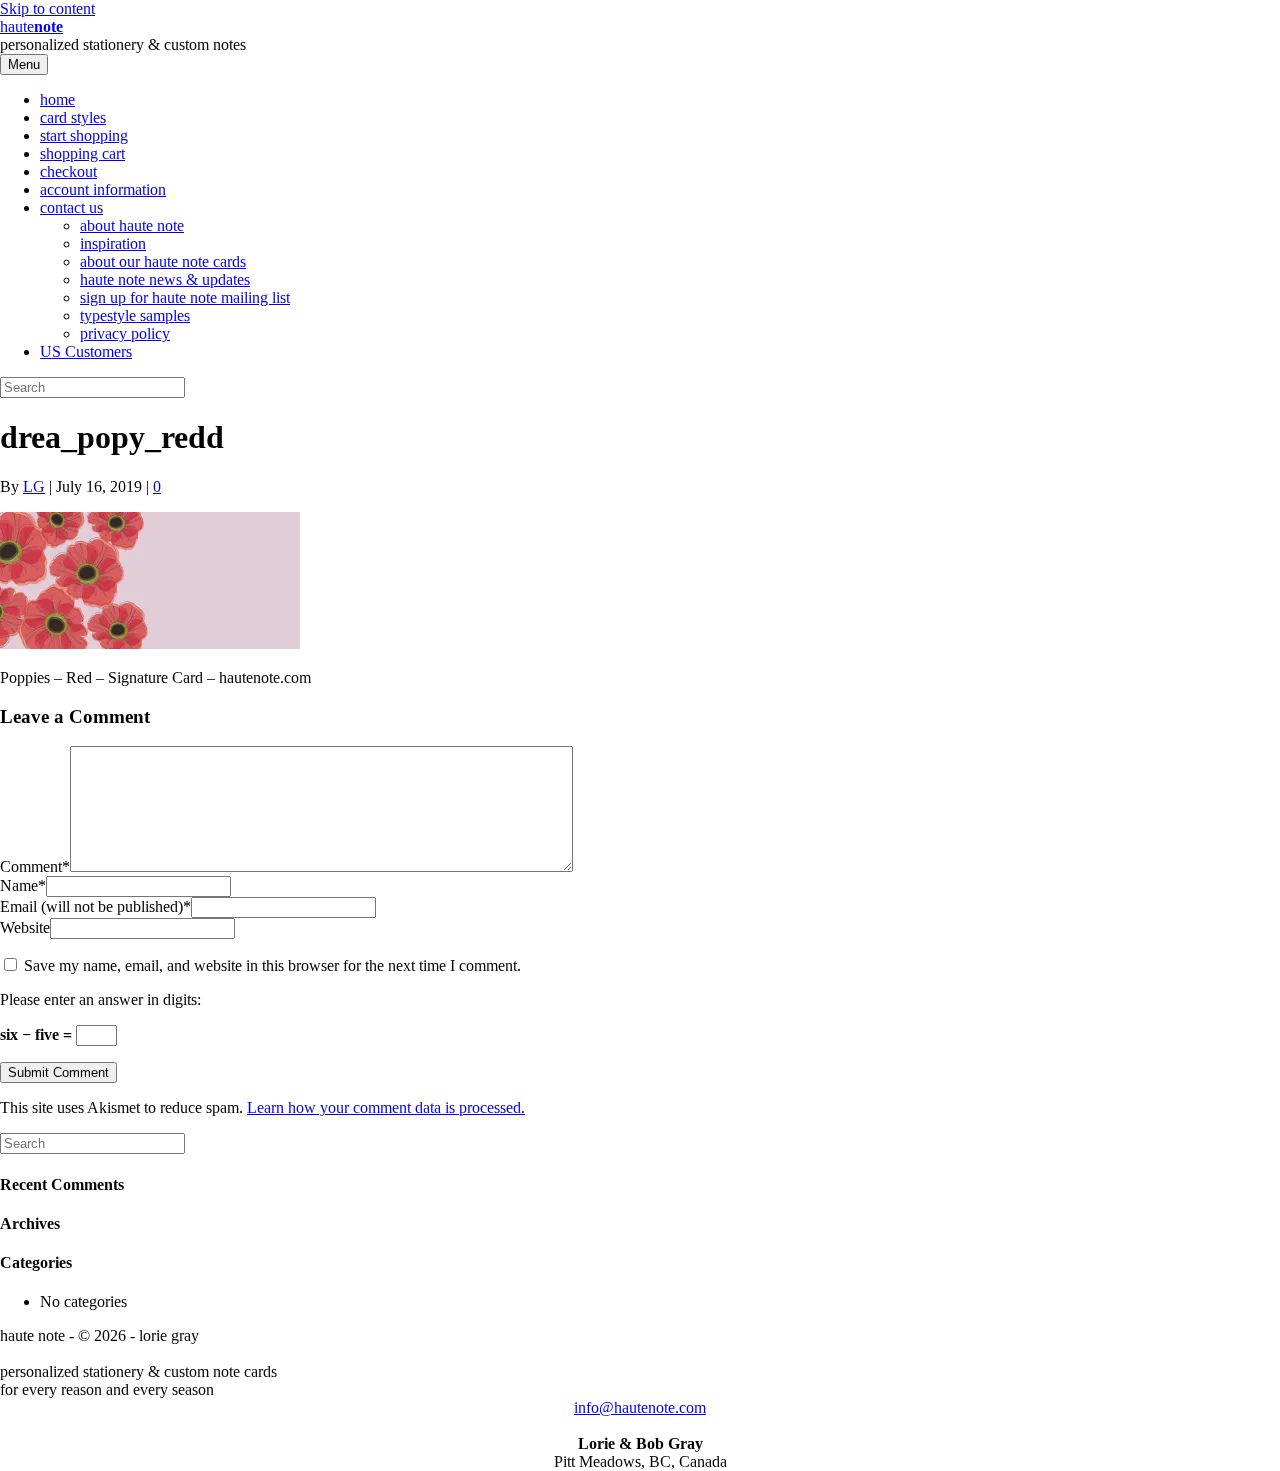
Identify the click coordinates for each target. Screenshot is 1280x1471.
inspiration (113, 243)
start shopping (84, 135)
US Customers (86, 351)
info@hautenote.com (640, 1407)
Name (23, 885)
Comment (35, 866)
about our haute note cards (163, 261)
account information (103, 189)
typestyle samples (135, 315)
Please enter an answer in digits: (100, 999)
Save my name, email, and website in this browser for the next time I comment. (272, 965)
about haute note (132, 225)
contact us (71, 207)
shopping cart (82, 153)
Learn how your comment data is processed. (386, 1107)
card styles (73, 117)
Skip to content (47, 8)
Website (25, 927)
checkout (68, 171)
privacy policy (125, 333)
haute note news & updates (165, 279)
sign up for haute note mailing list (185, 297)
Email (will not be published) (95, 906)
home (57, 99)
